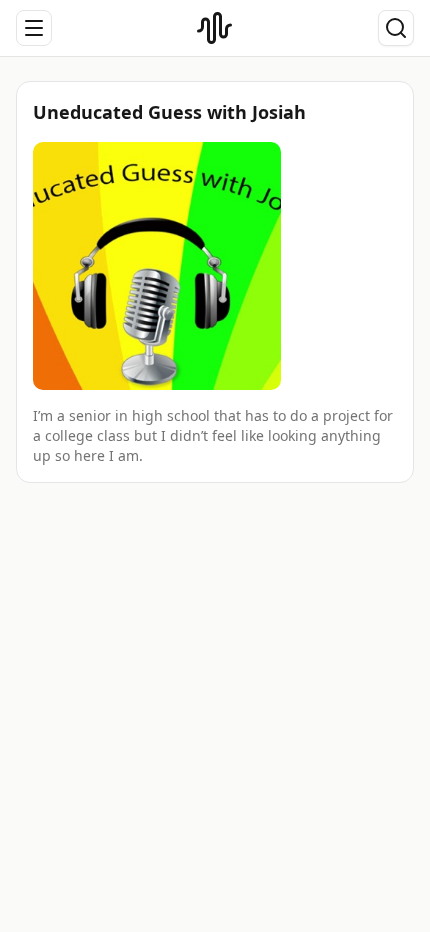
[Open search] (396, 28)
